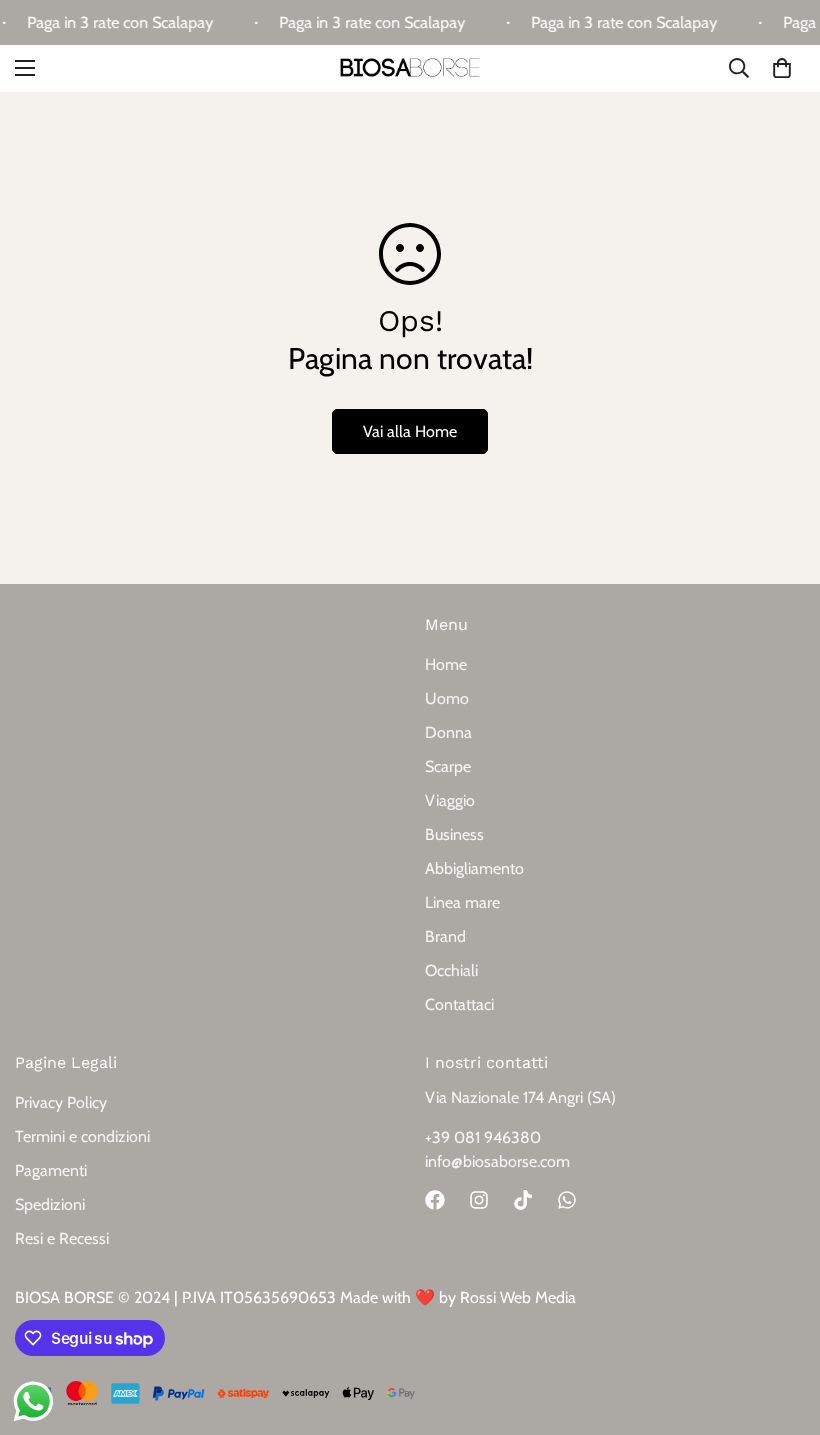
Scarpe (448, 766)
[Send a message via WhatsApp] (33, 1401)
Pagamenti (51, 1170)
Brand (445, 936)
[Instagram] (479, 1200)
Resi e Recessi (62, 1238)
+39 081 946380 (483, 1137)
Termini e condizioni (82, 1136)
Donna (448, 732)
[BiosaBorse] (410, 68)
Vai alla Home (410, 431)
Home (446, 664)
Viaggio (450, 800)
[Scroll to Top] (781, 1326)
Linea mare (462, 902)
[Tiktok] (523, 1200)
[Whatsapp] (567, 1200)
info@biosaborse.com (497, 1161)
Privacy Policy (61, 1102)
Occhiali (451, 970)
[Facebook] (435, 1200)
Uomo (447, 698)
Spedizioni (50, 1204)
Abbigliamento (474, 868)
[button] (782, 69)
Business (454, 834)
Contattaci (459, 1004)
